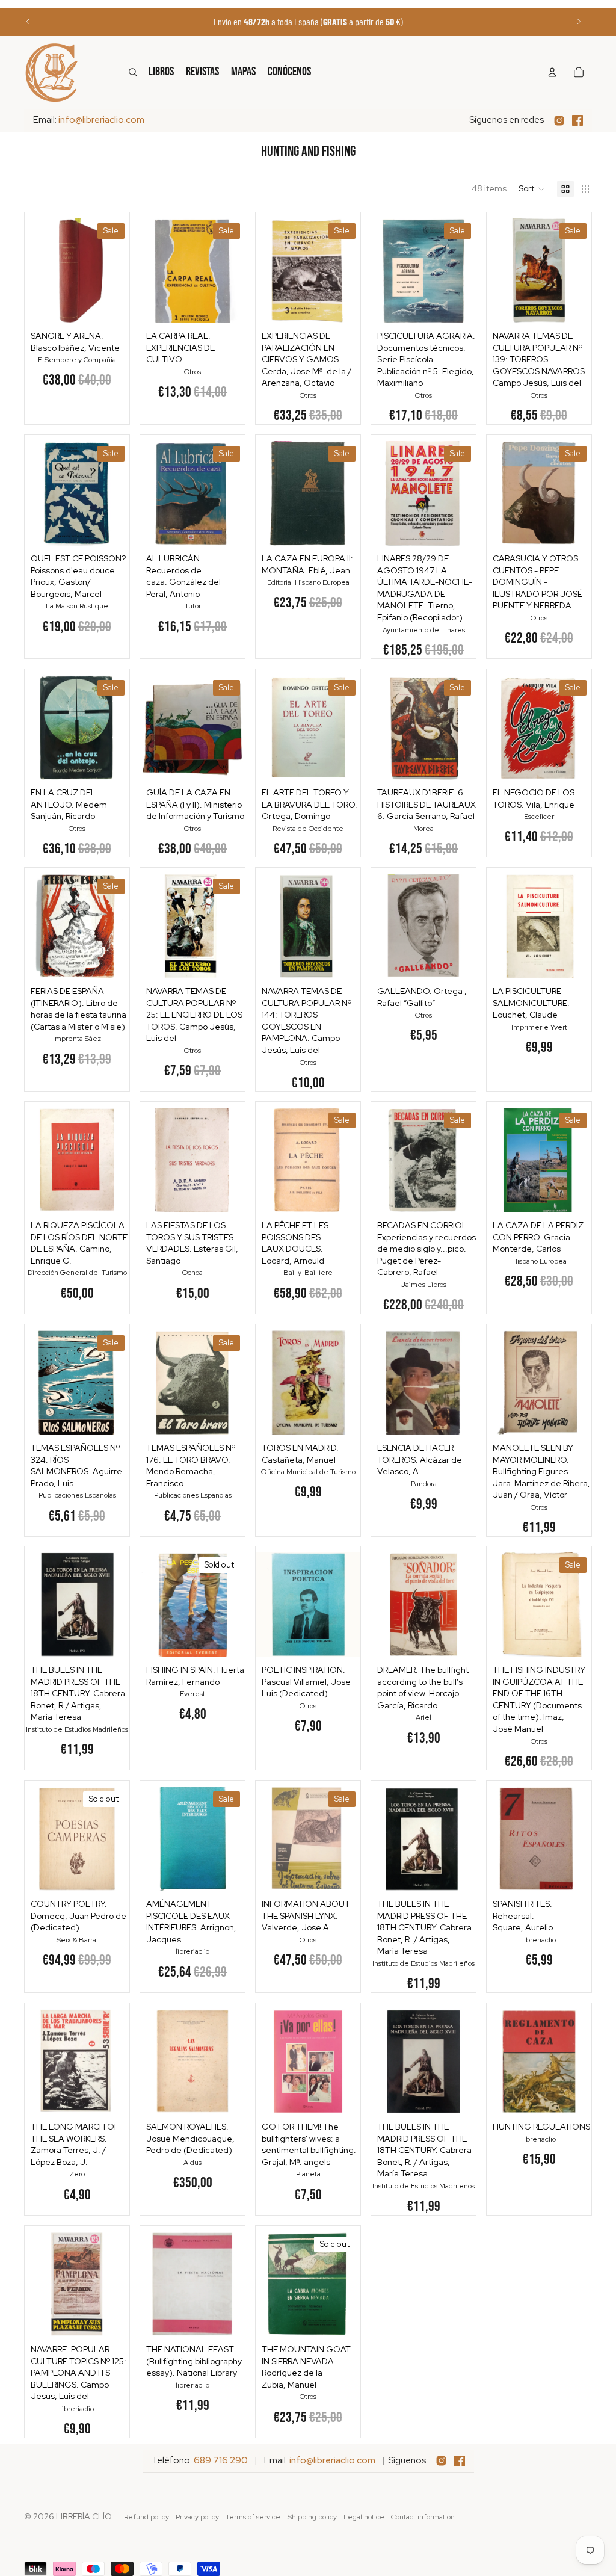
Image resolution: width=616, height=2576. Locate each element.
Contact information (423, 2517)
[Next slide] (579, 22)
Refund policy (146, 2517)
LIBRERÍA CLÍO (84, 2516)
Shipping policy (312, 2517)
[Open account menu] (552, 72)
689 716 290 (221, 2460)
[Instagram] (559, 121)
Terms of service (253, 2517)
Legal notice (364, 2517)
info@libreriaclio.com (101, 120)
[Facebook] (577, 120)
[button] (532, 189)
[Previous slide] (28, 22)
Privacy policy (197, 2517)
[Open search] (133, 72)
